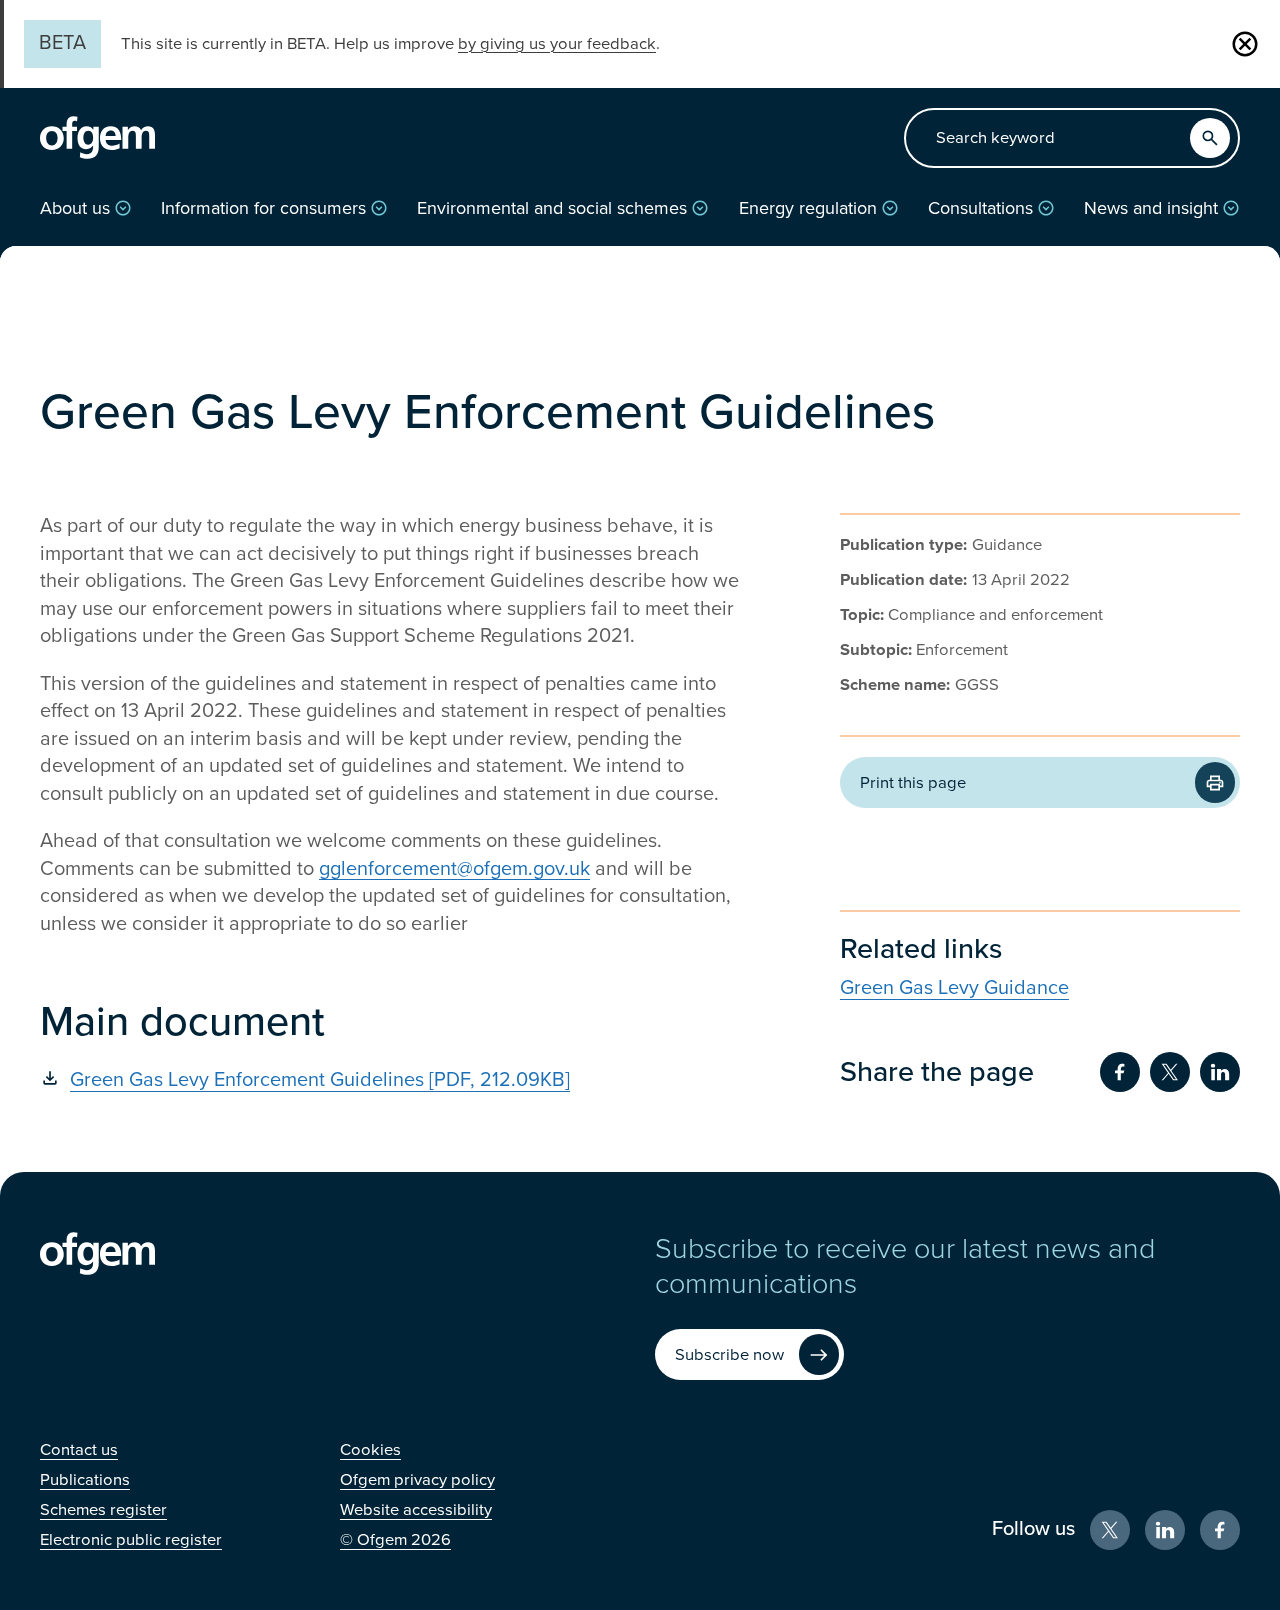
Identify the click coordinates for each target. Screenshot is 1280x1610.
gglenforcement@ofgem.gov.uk (454, 869)
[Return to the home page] (97, 138)
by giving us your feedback (557, 44)
